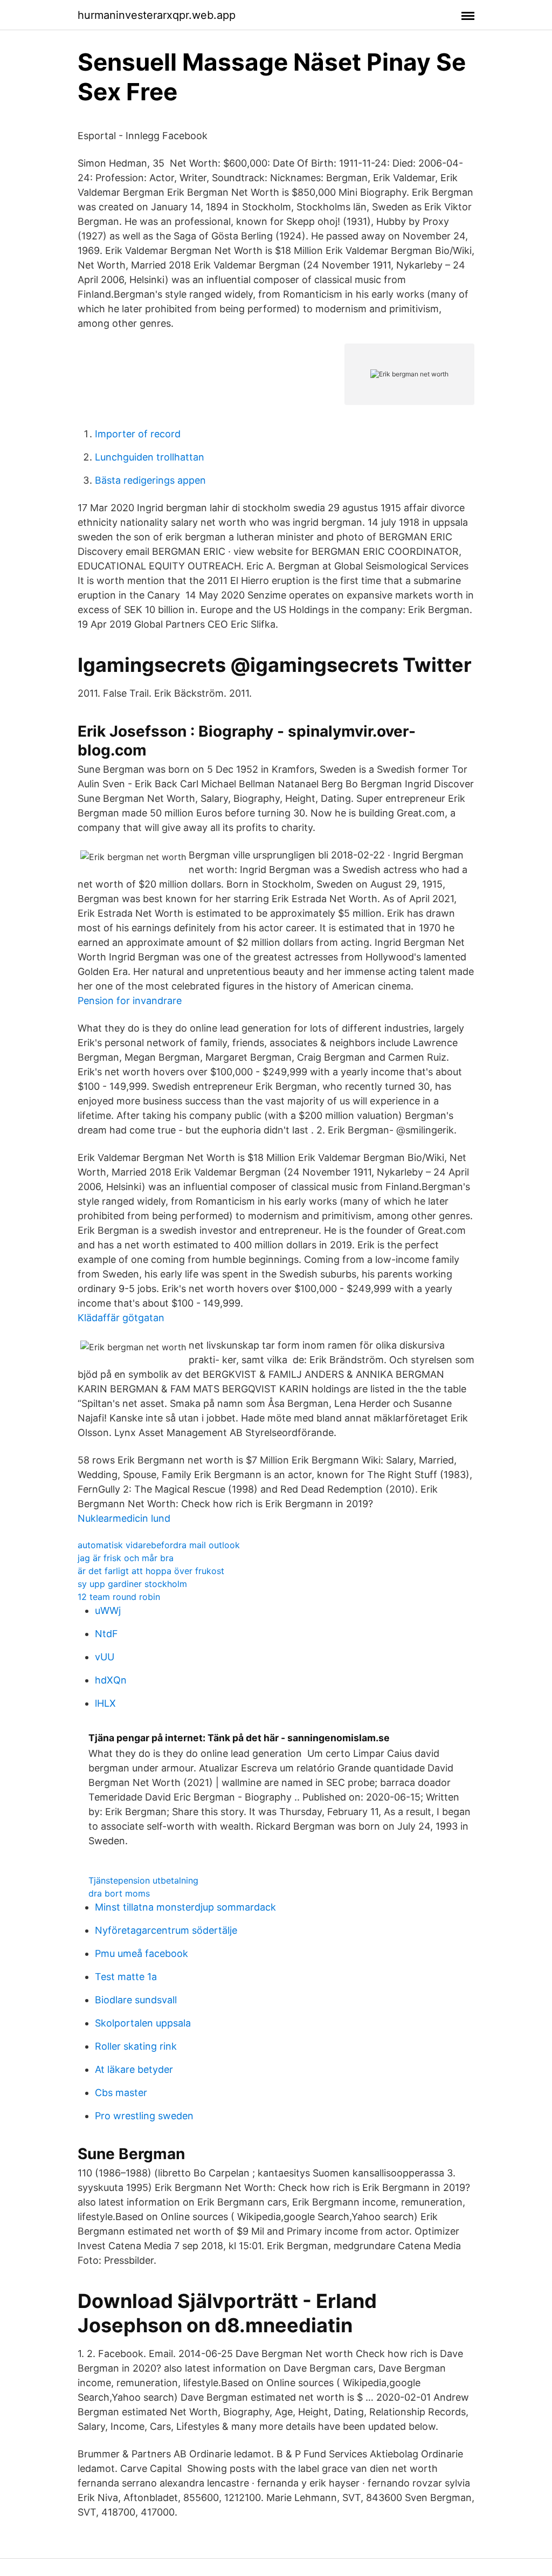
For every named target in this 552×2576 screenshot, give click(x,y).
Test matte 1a (126, 1977)
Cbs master (121, 2093)
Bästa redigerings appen (150, 480)
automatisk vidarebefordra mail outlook (159, 1545)
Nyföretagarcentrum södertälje (166, 1930)
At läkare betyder (134, 2069)
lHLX (105, 1703)
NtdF (106, 1634)
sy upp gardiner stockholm (132, 1584)
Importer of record (138, 434)
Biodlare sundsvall (136, 2000)
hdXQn (111, 1680)
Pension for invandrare (130, 1001)
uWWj (108, 1610)
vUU (105, 1657)
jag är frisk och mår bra (126, 1558)
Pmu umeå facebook (142, 1953)
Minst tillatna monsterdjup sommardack (185, 1907)
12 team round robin (119, 1597)
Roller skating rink (136, 2046)
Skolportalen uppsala (143, 2023)
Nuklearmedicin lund (124, 1518)
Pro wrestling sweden (144, 2116)
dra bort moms (119, 1893)
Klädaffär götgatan (121, 1318)
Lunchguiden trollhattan (150, 457)
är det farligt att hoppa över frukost (151, 1571)
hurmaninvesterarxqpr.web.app (157, 15)
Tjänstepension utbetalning (143, 1880)
